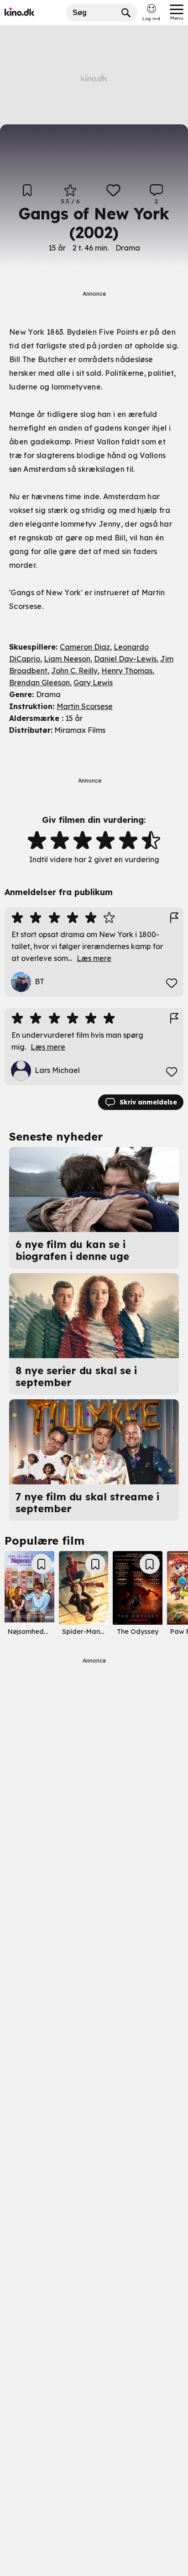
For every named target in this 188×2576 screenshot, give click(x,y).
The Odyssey (138, 1632)
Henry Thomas (127, 671)
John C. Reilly (74, 671)
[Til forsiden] (33, 13)
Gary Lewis (93, 683)
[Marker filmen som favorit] (113, 195)
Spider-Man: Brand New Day (108, 1632)
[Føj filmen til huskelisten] (27, 195)
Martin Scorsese (85, 706)
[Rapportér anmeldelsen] (174, 918)
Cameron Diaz (85, 647)
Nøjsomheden (30, 1632)
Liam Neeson (67, 659)
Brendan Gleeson (39, 683)
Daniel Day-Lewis (125, 659)
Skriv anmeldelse (148, 1102)
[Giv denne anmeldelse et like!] (172, 983)
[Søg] (126, 13)
